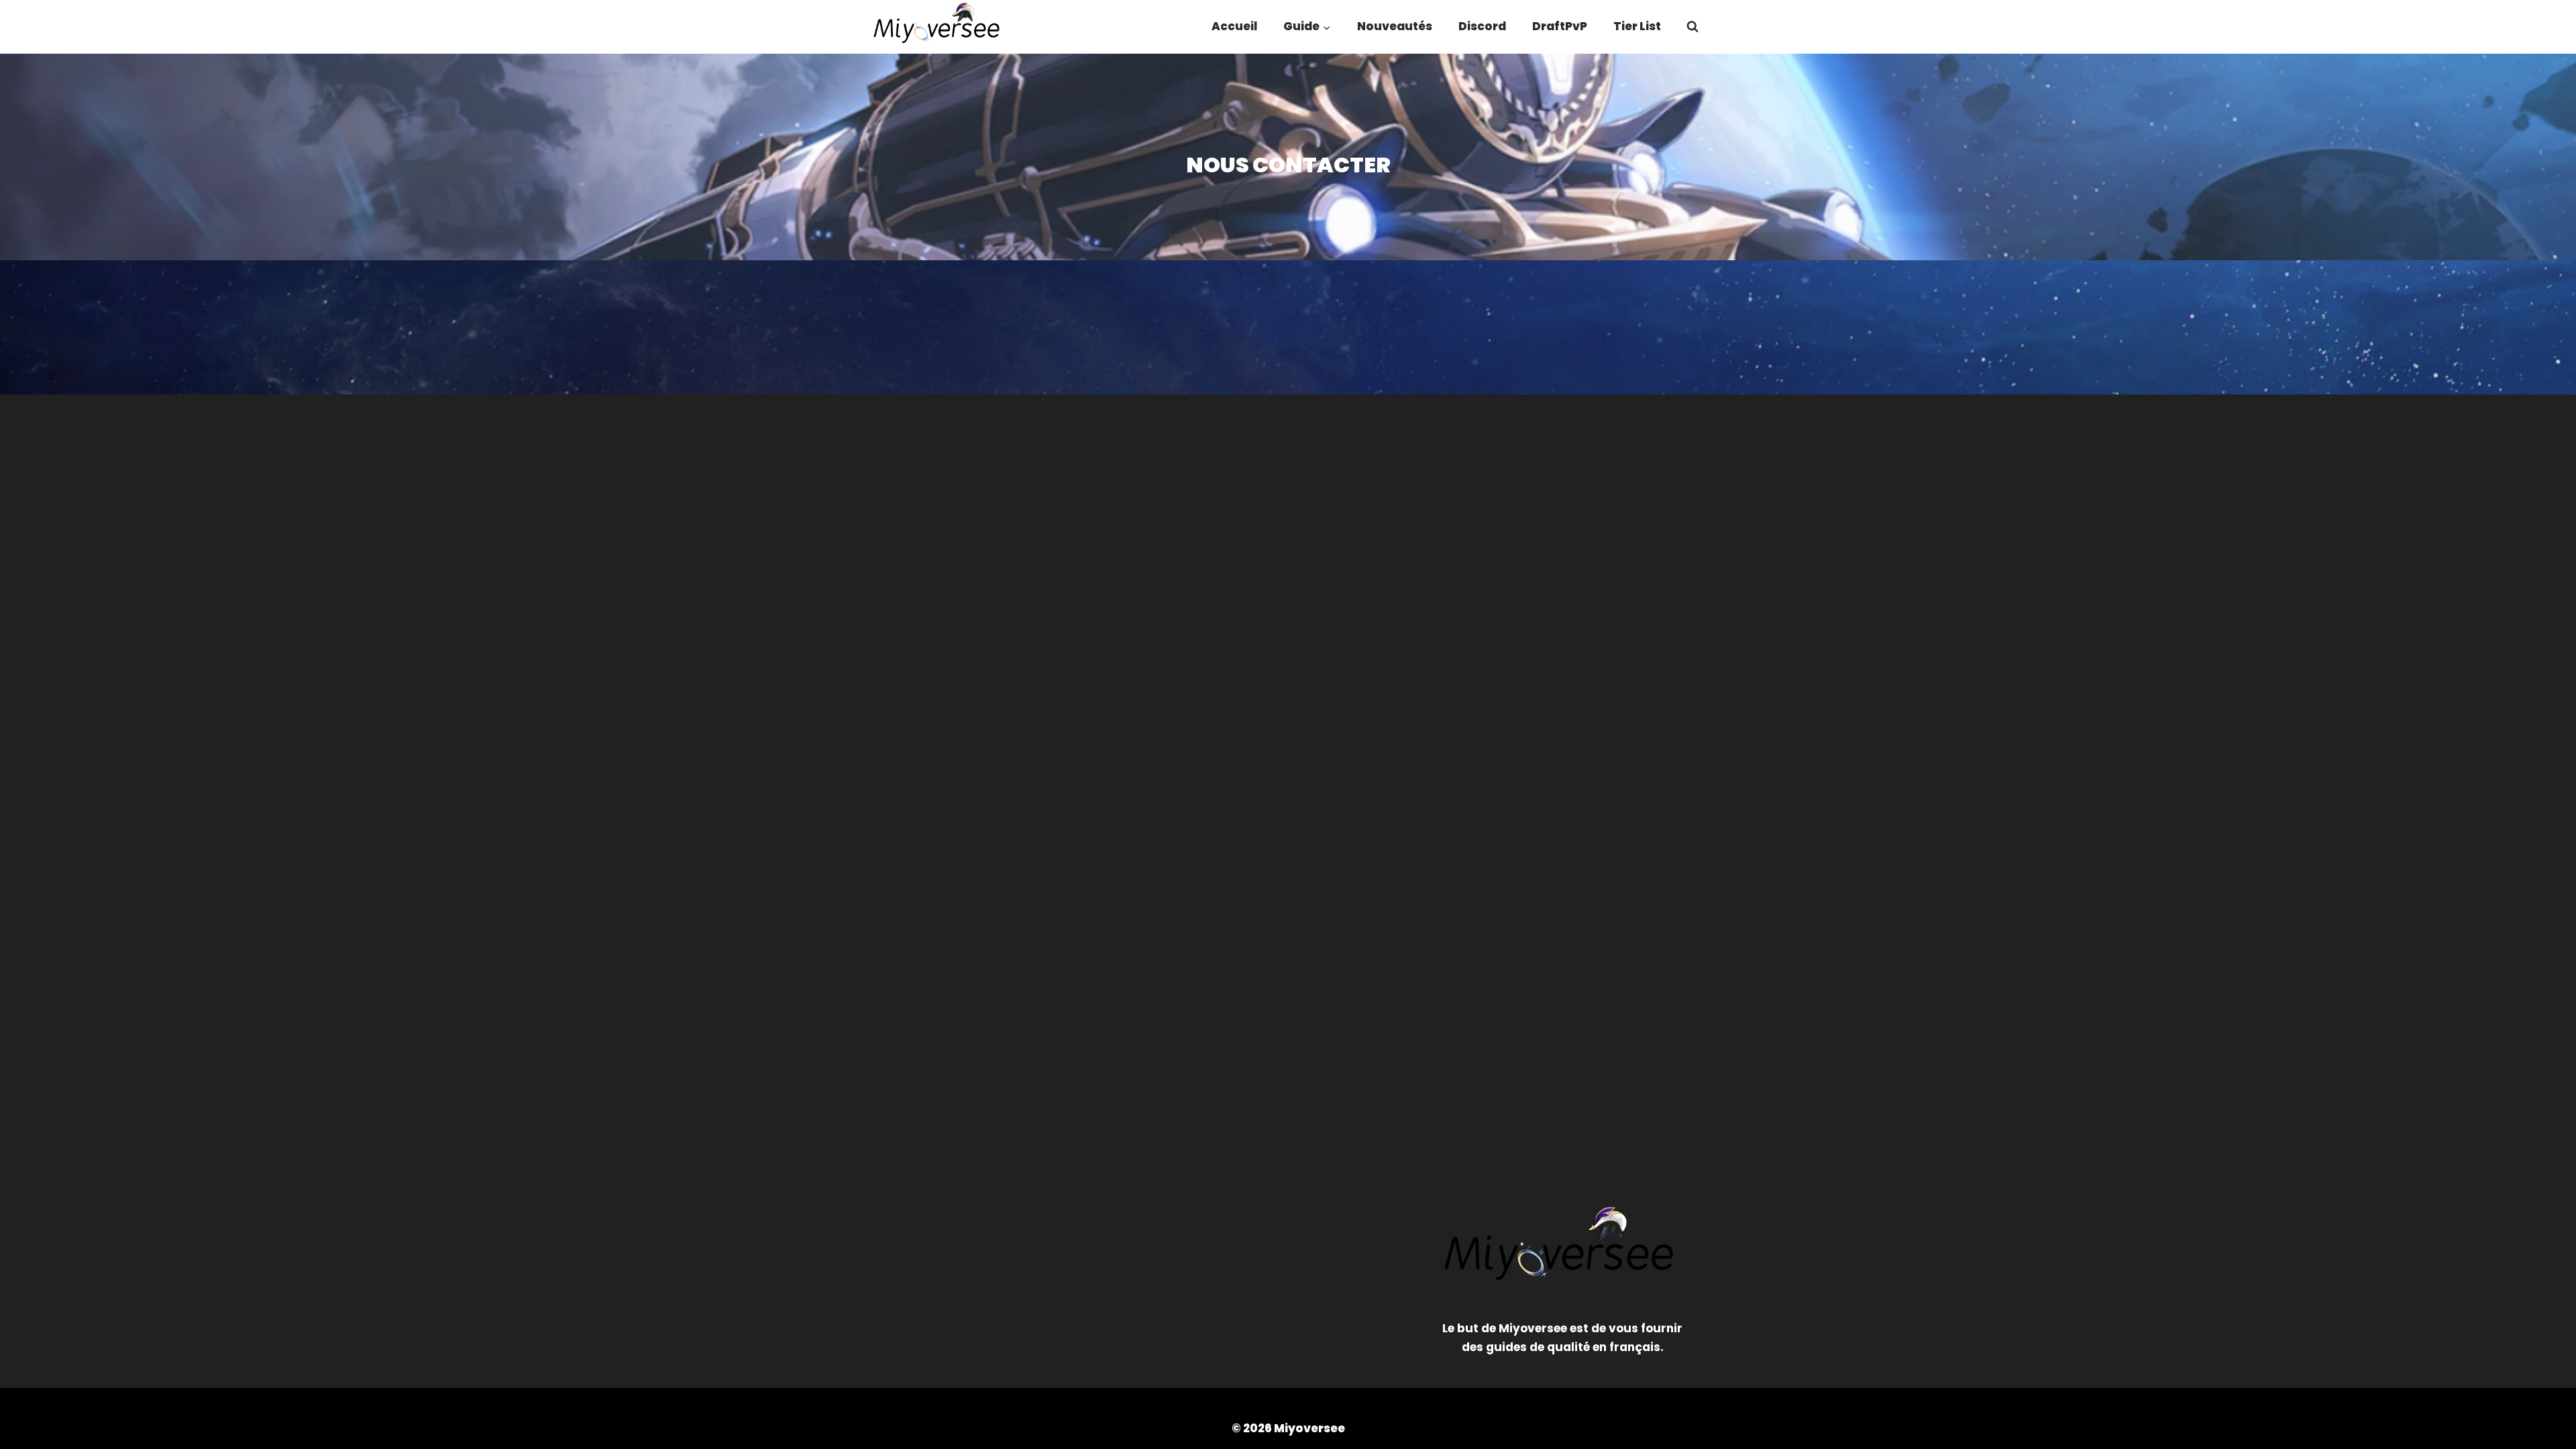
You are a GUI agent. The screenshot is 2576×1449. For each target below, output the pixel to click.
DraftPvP (1560, 26)
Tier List (1637, 26)
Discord (1482, 26)
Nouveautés (1395, 26)
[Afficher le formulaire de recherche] (1693, 27)
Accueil (1234, 26)
